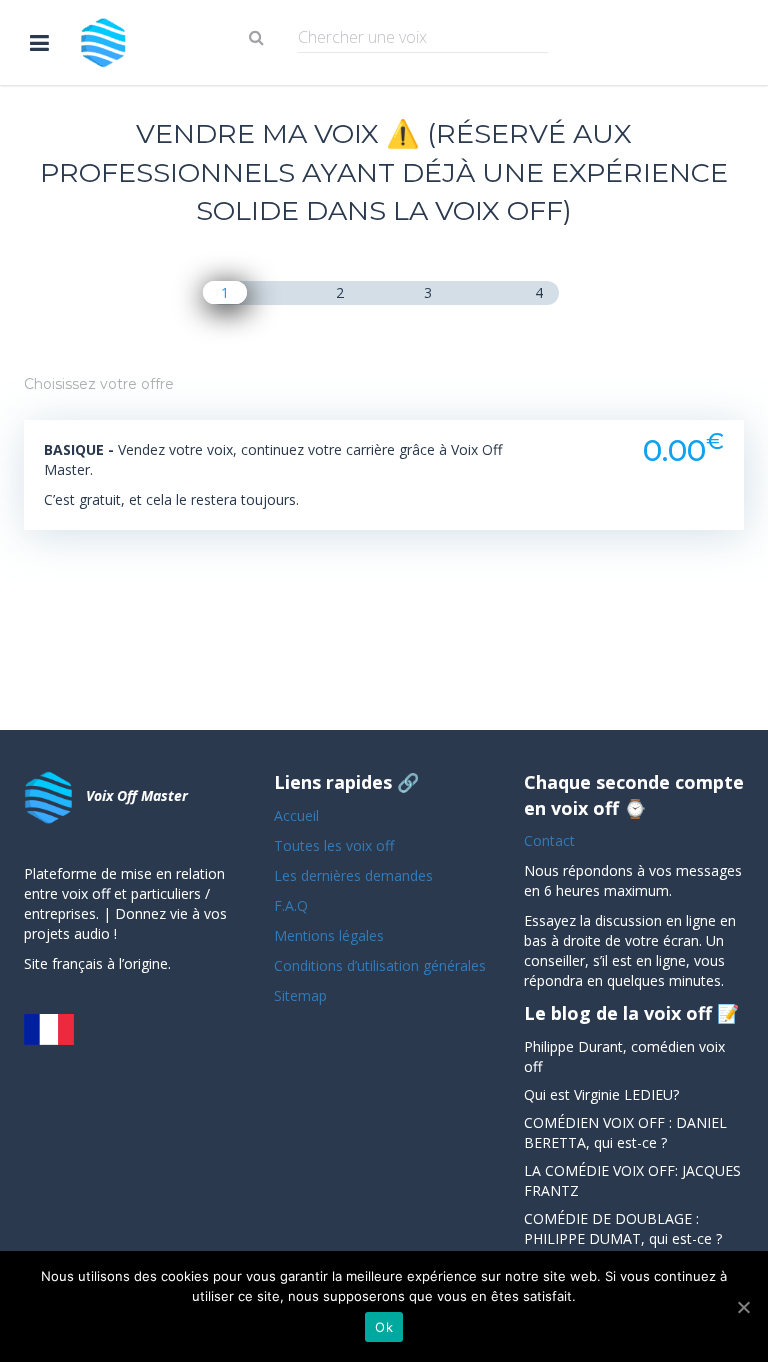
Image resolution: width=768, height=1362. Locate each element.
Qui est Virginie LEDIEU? (601, 1094)
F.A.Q (291, 905)
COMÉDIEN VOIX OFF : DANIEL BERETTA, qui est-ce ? (625, 1132)
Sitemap (300, 995)
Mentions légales (329, 935)
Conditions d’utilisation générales (382, 965)
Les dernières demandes (355, 875)
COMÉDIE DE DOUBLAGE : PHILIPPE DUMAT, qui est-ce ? (623, 1228)
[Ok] (743, 1307)
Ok (384, 1327)
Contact (549, 840)
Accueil (296, 815)
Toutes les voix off (334, 845)
